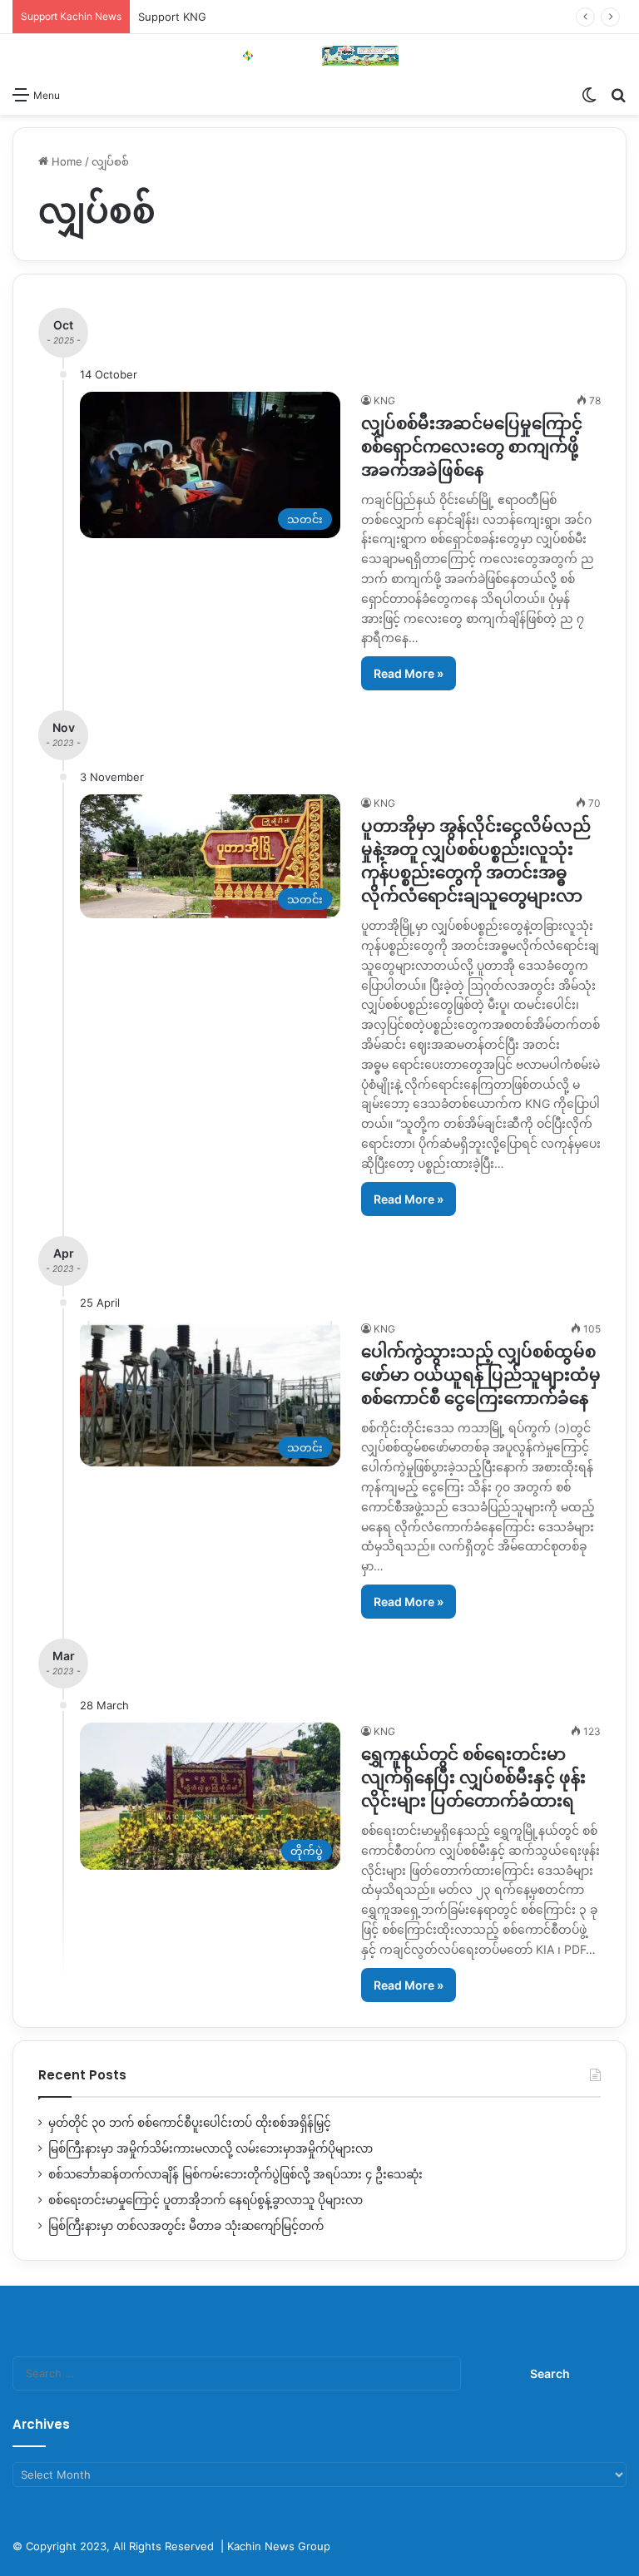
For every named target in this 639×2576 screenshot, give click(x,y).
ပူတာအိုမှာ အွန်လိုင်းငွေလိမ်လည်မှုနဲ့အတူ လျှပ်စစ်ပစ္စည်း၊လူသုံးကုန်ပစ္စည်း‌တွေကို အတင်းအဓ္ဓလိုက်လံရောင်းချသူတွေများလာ (476, 861)
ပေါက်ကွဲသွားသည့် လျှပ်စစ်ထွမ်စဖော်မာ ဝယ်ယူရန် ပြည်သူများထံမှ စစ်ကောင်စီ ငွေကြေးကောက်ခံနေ (481, 1375)
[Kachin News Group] (319, 56)
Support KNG (172, 17)
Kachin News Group (279, 2546)
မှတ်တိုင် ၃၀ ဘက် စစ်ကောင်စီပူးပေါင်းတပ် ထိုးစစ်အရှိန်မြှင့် (190, 2123)
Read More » (409, 673)
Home (65, 161)
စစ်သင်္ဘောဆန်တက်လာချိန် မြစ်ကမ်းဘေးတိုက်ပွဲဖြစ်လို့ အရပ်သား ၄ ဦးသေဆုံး (235, 2174)
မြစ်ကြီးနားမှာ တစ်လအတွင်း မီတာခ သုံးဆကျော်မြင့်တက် (186, 2226)
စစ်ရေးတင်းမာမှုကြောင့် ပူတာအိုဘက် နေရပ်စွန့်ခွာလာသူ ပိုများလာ (206, 2200)
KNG (384, 400)
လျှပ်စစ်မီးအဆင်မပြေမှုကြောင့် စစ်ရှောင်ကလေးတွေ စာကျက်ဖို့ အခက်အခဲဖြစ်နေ (472, 447)
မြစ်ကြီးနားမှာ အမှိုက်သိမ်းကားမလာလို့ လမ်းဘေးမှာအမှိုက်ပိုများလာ (211, 2148)
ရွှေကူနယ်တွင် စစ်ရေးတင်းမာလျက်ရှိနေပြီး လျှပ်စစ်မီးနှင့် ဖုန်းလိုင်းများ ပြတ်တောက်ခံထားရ (473, 1777)
